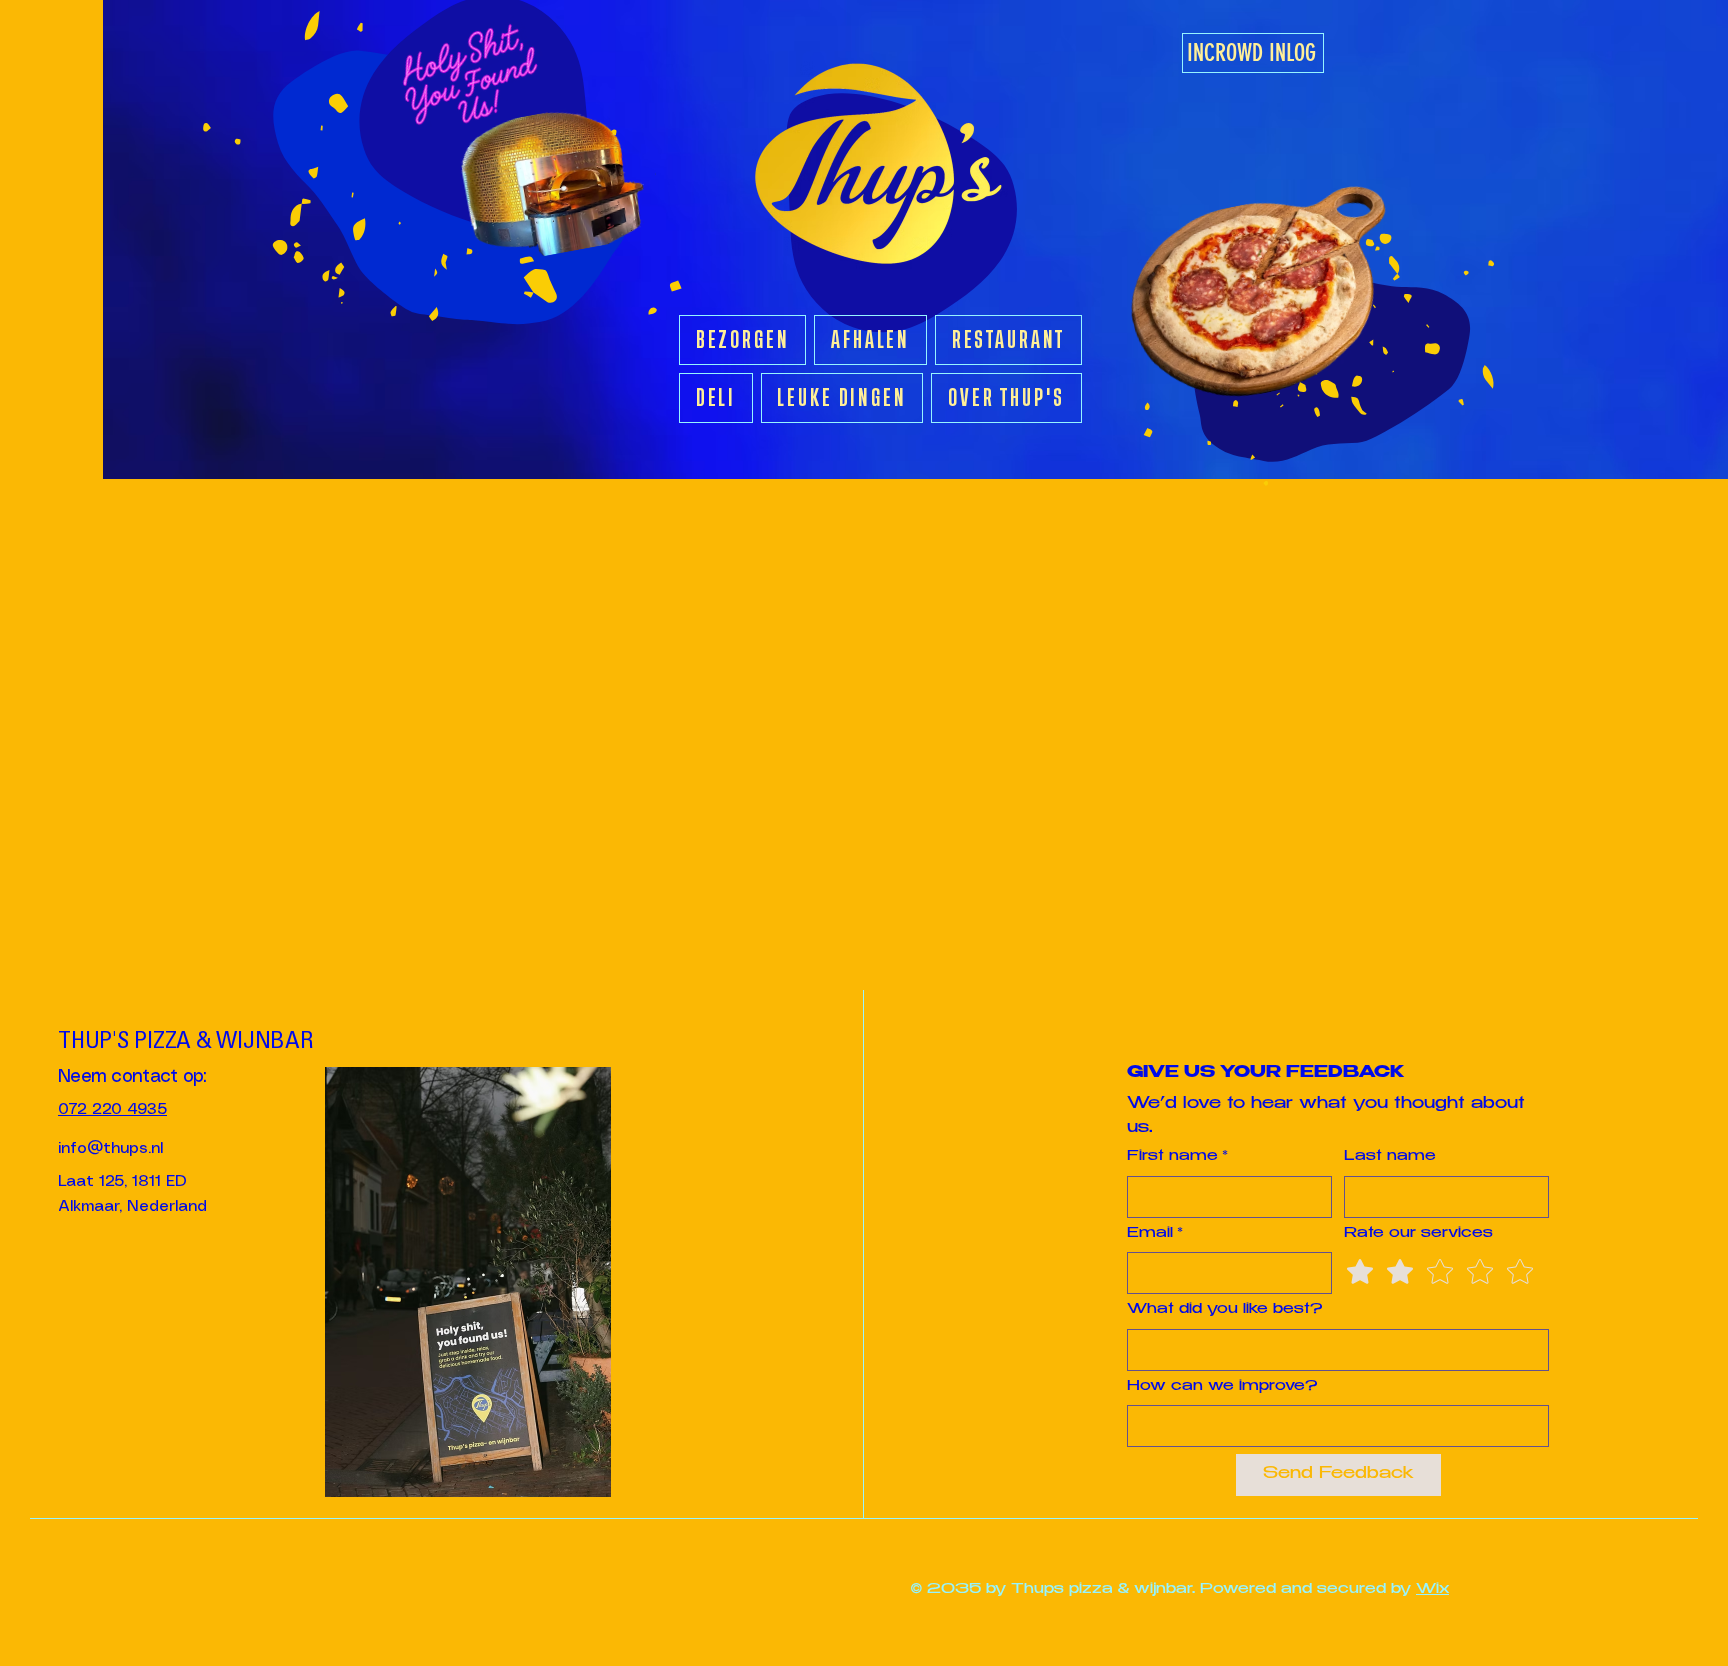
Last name (1390, 1157)
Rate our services (1418, 1234)
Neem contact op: (132, 1077)
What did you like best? (1224, 1310)
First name (1177, 1157)
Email (1155, 1234)
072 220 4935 (112, 1109)
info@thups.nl (110, 1148)
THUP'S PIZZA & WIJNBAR (185, 1043)
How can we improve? (1222, 1387)
